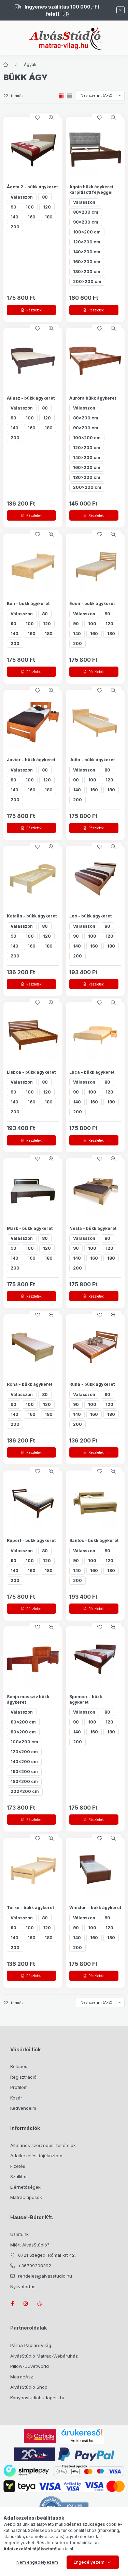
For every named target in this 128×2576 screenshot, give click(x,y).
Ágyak (30, 64)
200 (15, 227)
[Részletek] (31, 310)
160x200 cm (87, 262)
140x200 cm (87, 252)
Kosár (16, 2098)
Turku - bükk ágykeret (30, 1908)
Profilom (19, 2087)
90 (13, 207)
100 (30, 207)
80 (45, 197)
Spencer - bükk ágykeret (86, 1699)
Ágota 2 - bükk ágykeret (32, 187)
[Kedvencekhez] (38, 118)
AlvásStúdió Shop (29, 2387)
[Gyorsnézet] (51, 118)
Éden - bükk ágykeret (92, 603)
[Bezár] (120, 10)
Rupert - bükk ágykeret (31, 1540)
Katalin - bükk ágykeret (32, 916)
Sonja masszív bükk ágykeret (28, 1699)
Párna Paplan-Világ (31, 2345)
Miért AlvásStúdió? (30, 2245)
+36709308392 (35, 2266)
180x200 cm (87, 272)
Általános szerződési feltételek (43, 2145)
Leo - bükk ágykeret (90, 916)
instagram (26, 2304)
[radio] (69, 96)
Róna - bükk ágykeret (30, 1384)
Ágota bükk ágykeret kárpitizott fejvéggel (91, 190)
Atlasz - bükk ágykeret (31, 398)
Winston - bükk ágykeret (95, 1908)
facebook (12, 2304)
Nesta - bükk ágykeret (93, 1228)
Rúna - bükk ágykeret (92, 1384)
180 (49, 217)
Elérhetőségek (25, 2187)
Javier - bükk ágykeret (31, 760)
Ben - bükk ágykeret (28, 603)
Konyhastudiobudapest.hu (38, 2398)
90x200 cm (86, 222)
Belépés (19, 2066)
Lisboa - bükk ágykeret (31, 1072)
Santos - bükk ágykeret (94, 1540)
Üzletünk (19, 2234)
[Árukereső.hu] (82, 2432)
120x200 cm (87, 242)
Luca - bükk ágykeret (92, 1072)
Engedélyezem (89, 2562)
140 (15, 217)
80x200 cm (86, 212)
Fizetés (18, 2166)
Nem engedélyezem (37, 2562)
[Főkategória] (6, 65)
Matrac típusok (26, 2197)
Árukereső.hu (82, 2441)
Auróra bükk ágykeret (93, 398)
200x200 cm (87, 281)
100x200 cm (87, 232)
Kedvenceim (23, 2108)
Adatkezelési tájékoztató (36, 2156)
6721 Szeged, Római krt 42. (47, 2255)
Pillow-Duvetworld (30, 2366)
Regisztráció (23, 2077)
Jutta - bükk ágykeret (92, 760)
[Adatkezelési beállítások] (40, 2304)
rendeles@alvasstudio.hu (45, 2276)
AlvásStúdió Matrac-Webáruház (44, 2356)
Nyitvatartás (23, 2286)
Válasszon (22, 197)
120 (47, 207)
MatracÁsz (22, 2377)
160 (32, 217)
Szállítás (19, 2176)
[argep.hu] (34, 2454)
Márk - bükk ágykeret (30, 1228)
